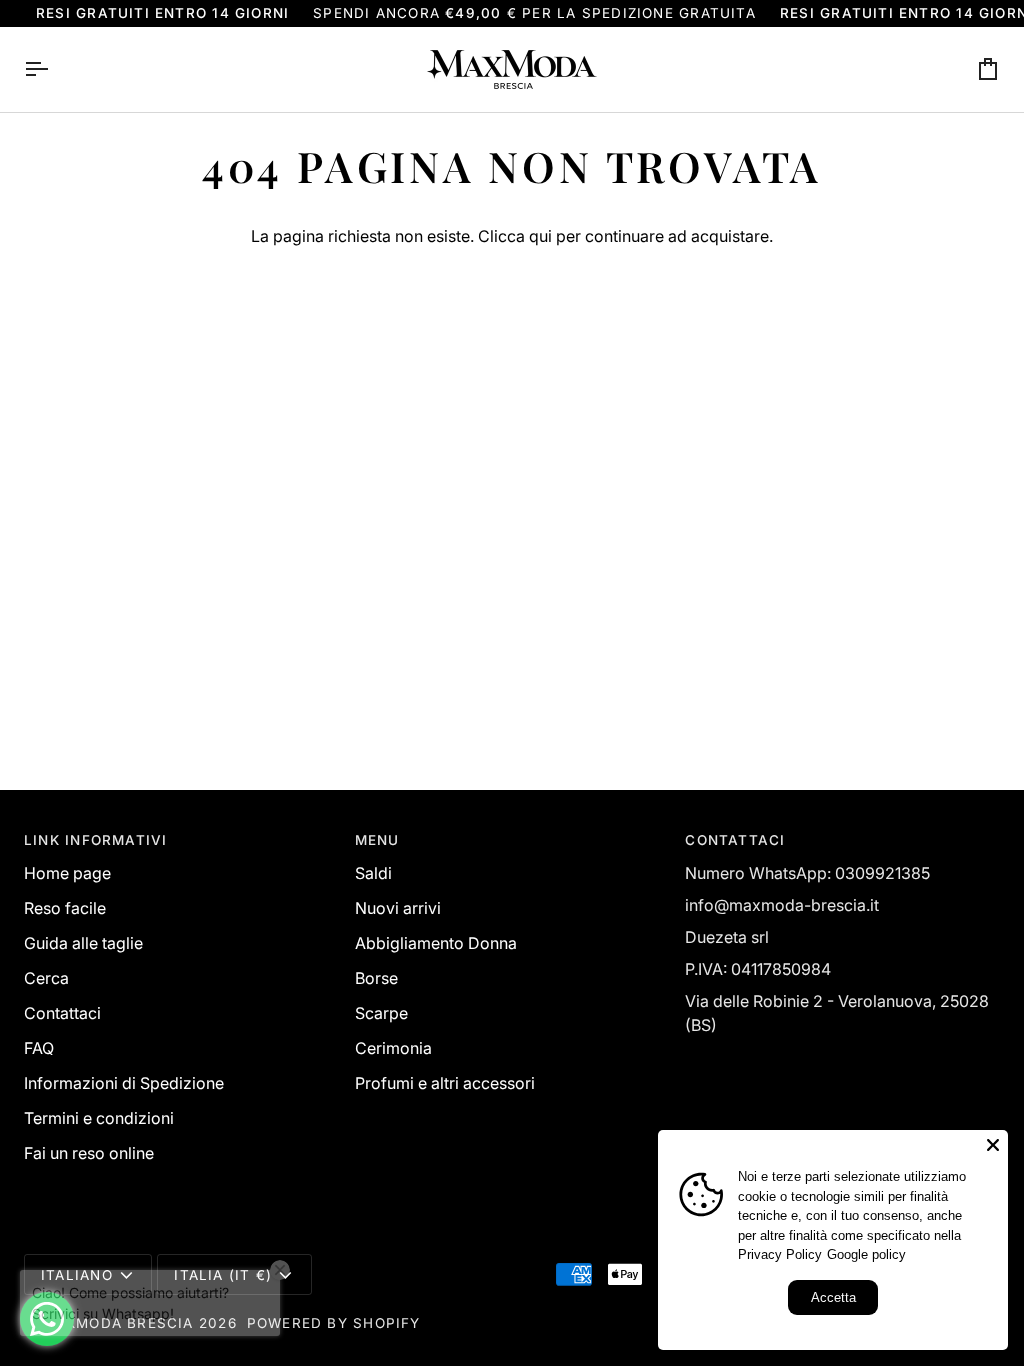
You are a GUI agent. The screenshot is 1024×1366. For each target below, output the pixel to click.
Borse (376, 978)
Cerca (46, 978)
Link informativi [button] (95, 840)
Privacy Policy (780, 1254)
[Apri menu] (54, 69)
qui (540, 236)
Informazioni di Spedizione (124, 1083)
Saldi (373, 873)
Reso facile (65, 908)
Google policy (866, 1254)
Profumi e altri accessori (445, 1083)
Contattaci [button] (735, 840)
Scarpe (381, 1013)
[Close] (993, 1145)
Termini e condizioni (99, 1118)
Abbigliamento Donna (436, 943)
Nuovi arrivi (398, 908)
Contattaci (62, 1013)
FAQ (39, 1048)
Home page (67, 873)
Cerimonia (393, 1048)
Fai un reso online (89, 1153)
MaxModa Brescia (117, 1323)
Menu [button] (377, 840)
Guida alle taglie (83, 943)
